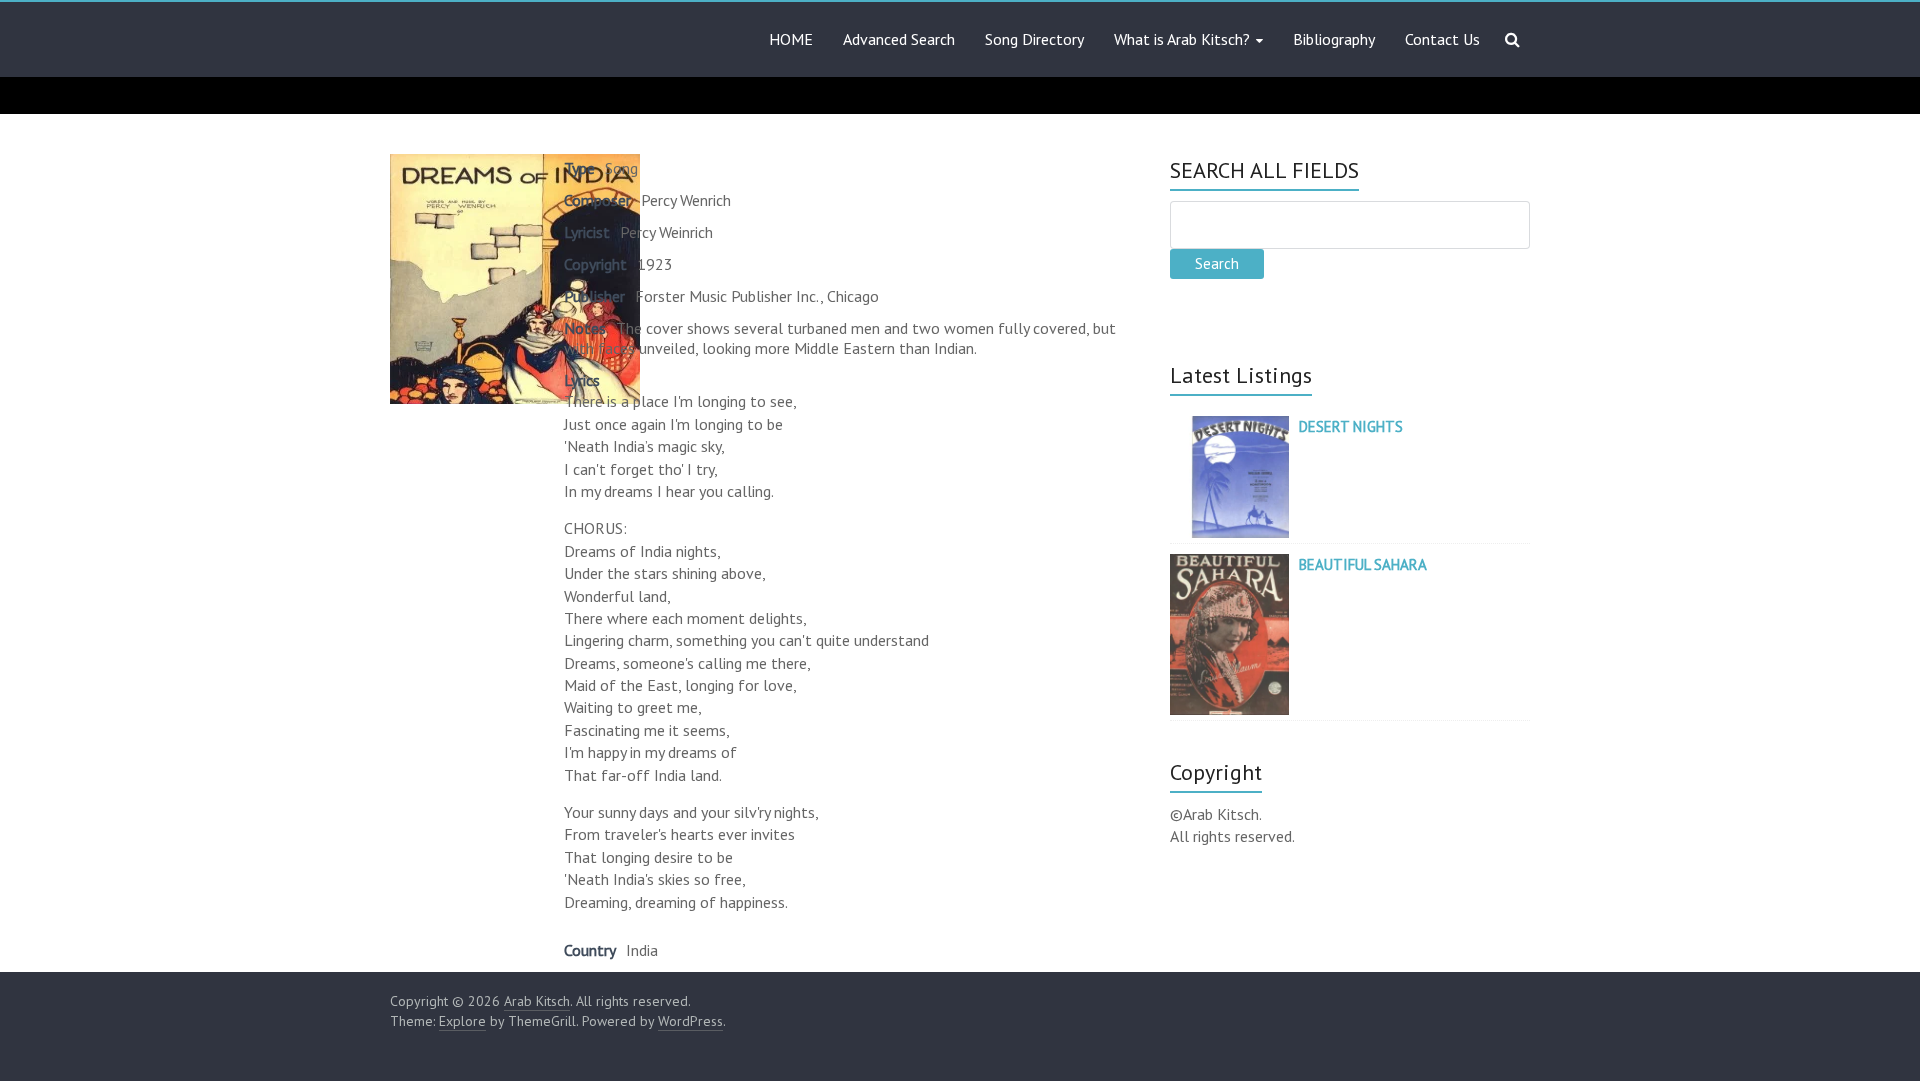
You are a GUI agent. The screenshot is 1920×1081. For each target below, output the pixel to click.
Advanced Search (899, 39)
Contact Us (1442, 39)
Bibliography (1334, 39)
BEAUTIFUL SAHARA (1363, 564)
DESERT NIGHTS (1351, 426)
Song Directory (1034, 39)
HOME (791, 39)
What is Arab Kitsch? (1182, 39)
